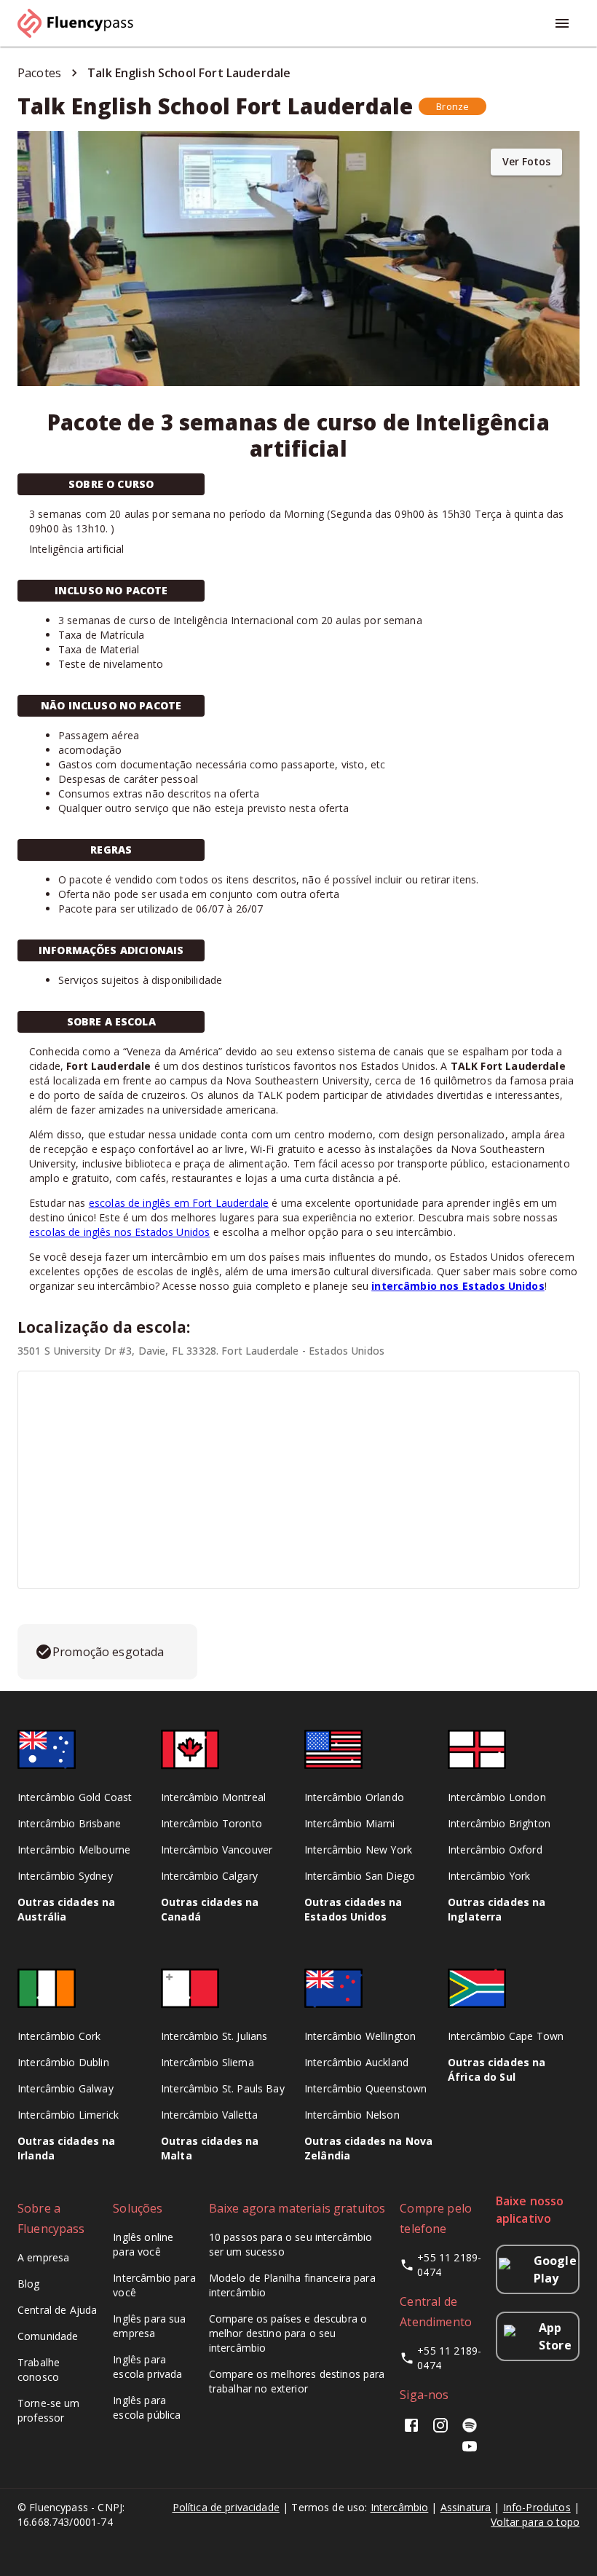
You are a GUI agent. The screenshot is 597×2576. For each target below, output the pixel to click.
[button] (452, 106)
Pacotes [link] (39, 73)
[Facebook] (414, 2430)
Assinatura (466, 2507)
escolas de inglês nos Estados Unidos (119, 1232)
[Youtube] (470, 2451)
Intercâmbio (400, 2507)
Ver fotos (526, 161)
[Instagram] (440, 2430)
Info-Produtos (537, 2507)
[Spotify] (470, 2430)
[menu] (562, 23)
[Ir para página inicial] (82, 23)
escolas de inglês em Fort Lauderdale (179, 1203)
